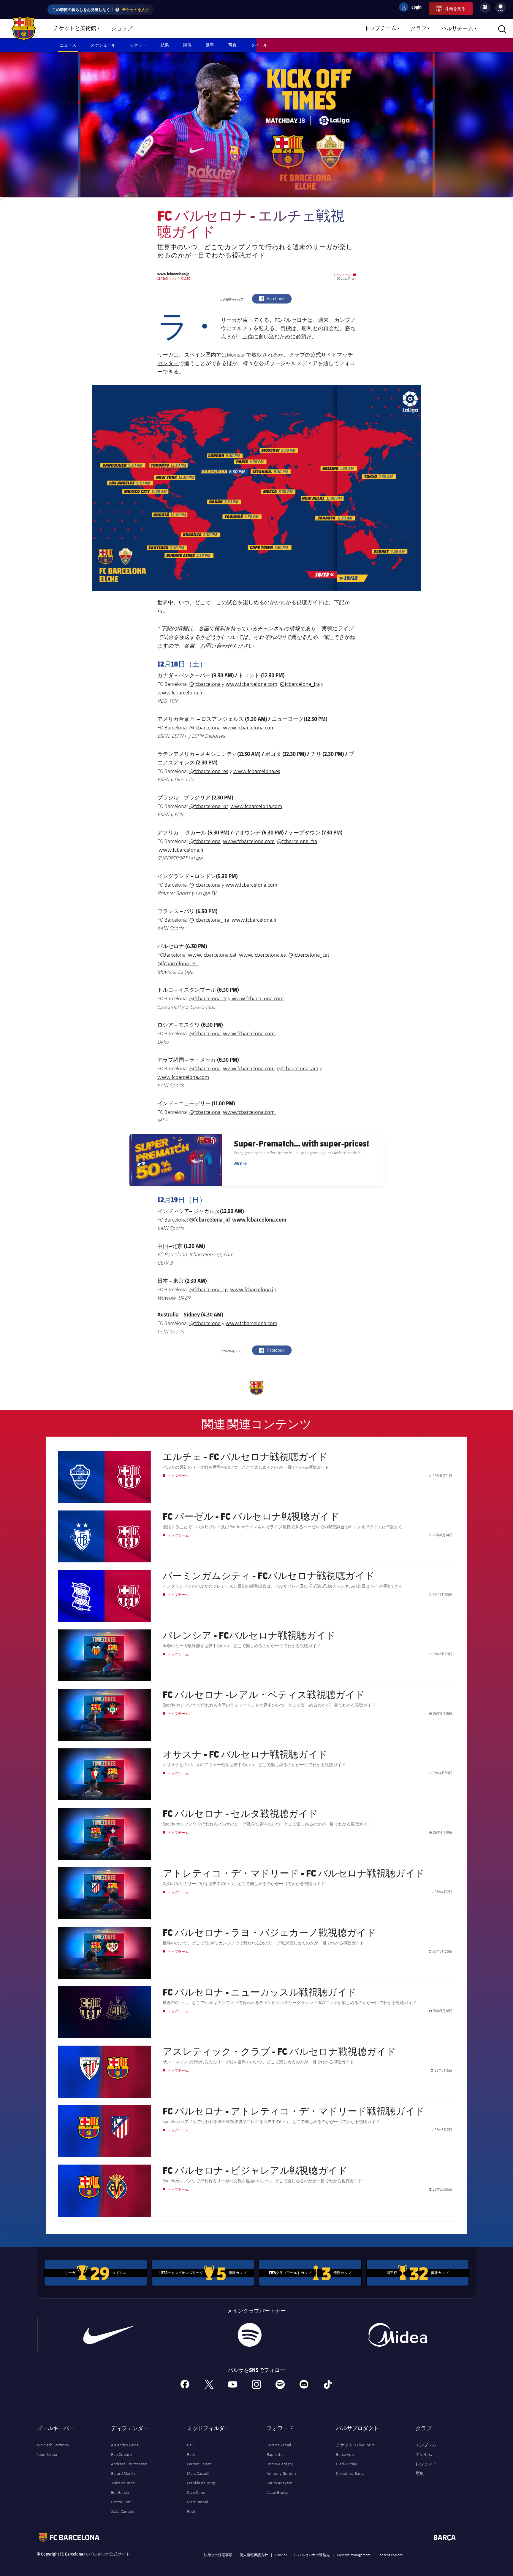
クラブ (419, 28)
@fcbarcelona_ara (298, 1068)
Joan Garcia (47, 2454)
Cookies (281, 2555)
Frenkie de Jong (201, 2483)
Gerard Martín (123, 2473)
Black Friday (347, 2464)
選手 (210, 45)
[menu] (501, 8)
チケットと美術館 (75, 28)
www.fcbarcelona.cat (212, 955)
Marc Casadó (198, 2473)
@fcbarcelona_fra (300, 684)
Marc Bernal (197, 2502)
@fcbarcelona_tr (208, 998)
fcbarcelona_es (180, 963)
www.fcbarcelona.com (251, 684)
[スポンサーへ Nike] (109, 2335)
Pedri (192, 2454)
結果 (165, 45)
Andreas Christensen (129, 2464)
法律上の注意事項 (218, 2555)
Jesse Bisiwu (278, 2492)
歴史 (420, 2473)
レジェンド (426, 2464)
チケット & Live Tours (355, 2445)
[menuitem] (501, 7)
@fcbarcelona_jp (208, 1289)
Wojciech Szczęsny (53, 2445)
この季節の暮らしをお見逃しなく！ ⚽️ (101, 9)
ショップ (122, 29)
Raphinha (275, 2454)
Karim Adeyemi (280, 2483)
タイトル (259, 45)
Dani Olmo (196, 2492)
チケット (138, 45)
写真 (232, 45)
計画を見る (455, 8)
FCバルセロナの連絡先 (312, 2555)
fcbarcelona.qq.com (211, 1254)
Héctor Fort (121, 2502)
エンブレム (426, 2445)
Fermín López (199, 2464)
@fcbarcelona (205, 684)
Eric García (120, 2492)
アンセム (424, 2454)
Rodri (192, 2511)
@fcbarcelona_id (209, 1219)
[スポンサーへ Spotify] (250, 2335)
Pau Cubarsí (122, 2454)
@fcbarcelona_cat (309, 955)
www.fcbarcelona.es (257, 771)
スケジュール (103, 45)
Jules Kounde (123, 2483)
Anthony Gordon (281, 2473)
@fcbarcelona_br (209, 806)
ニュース (68, 45)
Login (413, 8)
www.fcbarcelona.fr (180, 692)
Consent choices (390, 2555)
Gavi (191, 2445)
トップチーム (380, 28)
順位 (187, 45)
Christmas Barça (350, 2473)
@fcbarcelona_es (209, 771)
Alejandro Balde (125, 2445)
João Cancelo (123, 2511)
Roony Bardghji (280, 2464)
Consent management (354, 2555)
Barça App (345, 2454)
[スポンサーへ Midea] (397, 2335)
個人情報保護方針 (254, 2555)
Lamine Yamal (279, 2445)
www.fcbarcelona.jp (253, 1289)
